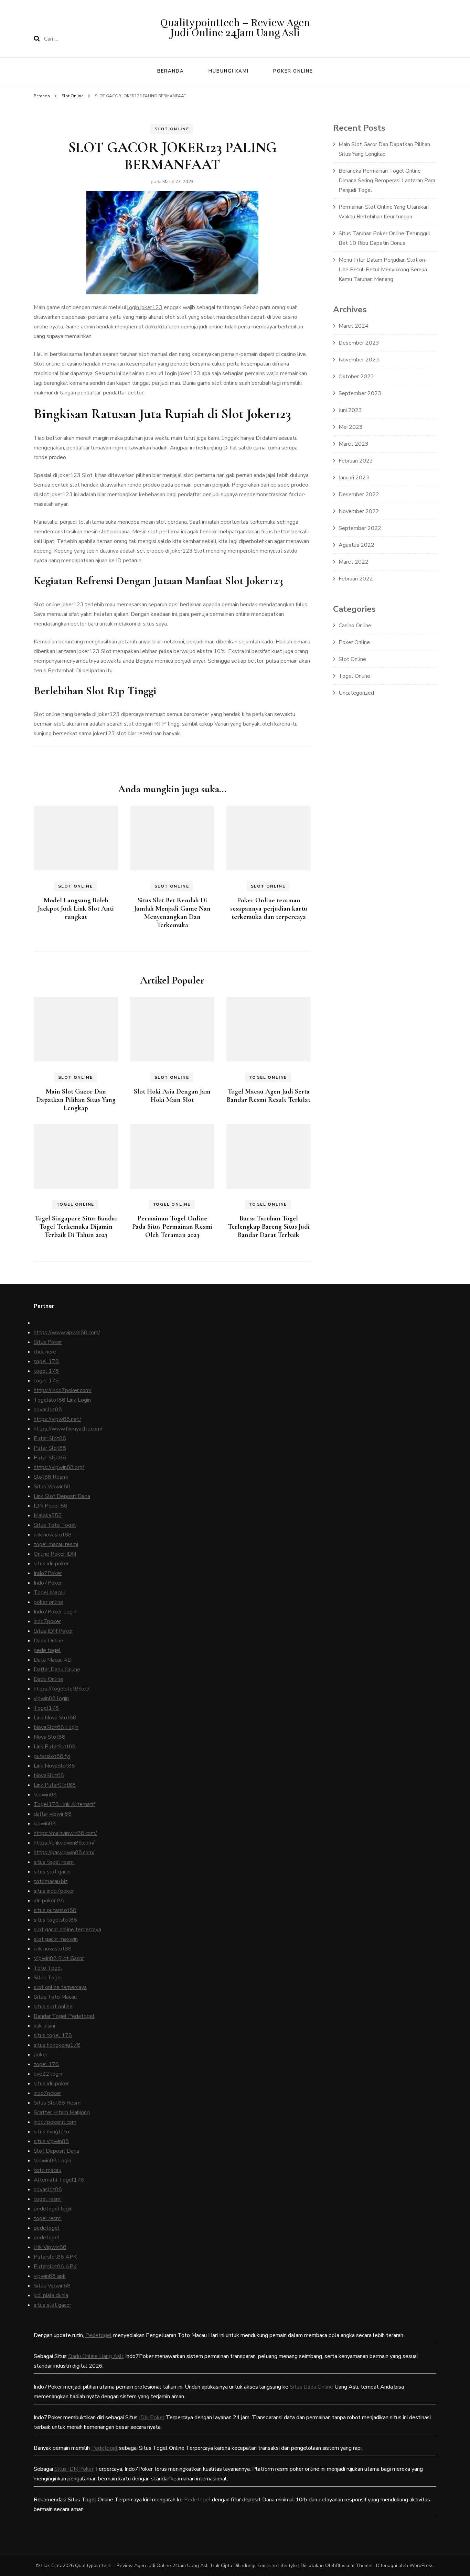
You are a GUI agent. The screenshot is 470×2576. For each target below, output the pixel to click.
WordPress (421, 2566)
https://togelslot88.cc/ (62, 1689)
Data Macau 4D (53, 1660)
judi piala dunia (51, 2295)
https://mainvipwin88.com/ (65, 1833)
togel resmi (48, 2199)
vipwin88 (45, 1824)
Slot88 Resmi (51, 1477)
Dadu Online (49, 1641)
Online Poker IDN (55, 1554)
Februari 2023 (356, 461)
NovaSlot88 (49, 1775)
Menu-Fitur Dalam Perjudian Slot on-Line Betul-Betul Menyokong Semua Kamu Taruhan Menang (383, 270)
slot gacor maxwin (56, 1939)
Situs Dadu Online (311, 2387)
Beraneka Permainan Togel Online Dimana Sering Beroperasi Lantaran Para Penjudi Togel (387, 181)
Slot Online (172, 129)
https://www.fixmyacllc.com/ (68, 1429)
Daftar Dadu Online (57, 1670)
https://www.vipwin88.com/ (67, 1333)
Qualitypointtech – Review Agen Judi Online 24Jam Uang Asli (235, 28)
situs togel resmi (54, 1862)
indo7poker (47, 1621)
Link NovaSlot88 (54, 1766)
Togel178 (46, 1708)
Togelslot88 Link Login (62, 1400)
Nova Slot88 (50, 1737)
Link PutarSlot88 (55, 1747)
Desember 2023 (359, 343)
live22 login (48, 2074)
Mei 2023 (351, 427)
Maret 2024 (354, 326)
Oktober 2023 (356, 377)
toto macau (47, 2170)
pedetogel (47, 2228)
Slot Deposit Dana (56, 2151)
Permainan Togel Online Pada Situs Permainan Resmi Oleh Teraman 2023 (172, 1227)
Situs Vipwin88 (52, 1487)
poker (41, 2055)
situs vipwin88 (51, 2141)
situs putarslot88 (55, 1910)
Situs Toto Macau (55, 1997)
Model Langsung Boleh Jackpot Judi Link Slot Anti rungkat (76, 909)
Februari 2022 (356, 579)
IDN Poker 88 (51, 1506)
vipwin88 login (51, 1698)
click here (45, 1352)
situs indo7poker (54, 1891)
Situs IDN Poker (53, 1631)
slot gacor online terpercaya (67, 1930)
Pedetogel (99, 2335)
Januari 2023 (354, 478)
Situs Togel (48, 1978)
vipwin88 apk (50, 2276)
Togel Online (268, 1077)
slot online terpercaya (60, 1987)
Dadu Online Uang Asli (95, 2356)
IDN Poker (152, 2417)
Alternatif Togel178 (59, 2180)
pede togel (47, 1650)
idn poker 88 (49, 1901)
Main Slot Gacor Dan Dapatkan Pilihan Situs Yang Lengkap (76, 1100)
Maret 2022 (354, 562)
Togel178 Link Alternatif (64, 1804)
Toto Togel (48, 1968)
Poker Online (293, 71)
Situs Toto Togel (55, 1525)
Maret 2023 (354, 444)
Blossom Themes (355, 2566)
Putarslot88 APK (55, 2257)
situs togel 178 (53, 2035)
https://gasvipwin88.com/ (64, 1852)
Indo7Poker (48, 1573)
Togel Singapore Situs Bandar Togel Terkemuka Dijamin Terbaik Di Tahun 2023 (76, 1227)
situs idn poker (51, 1564)
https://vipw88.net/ (57, 1419)
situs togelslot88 (55, 1920)
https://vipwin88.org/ (59, 1467)
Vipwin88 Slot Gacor (59, 1958)
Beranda (171, 71)
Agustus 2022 (356, 545)
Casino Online (355, 626)
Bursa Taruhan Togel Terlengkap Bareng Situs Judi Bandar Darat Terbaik (269, 1227)
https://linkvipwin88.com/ (64, 1843)
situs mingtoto (51, 2132)
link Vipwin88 (50, 2247)
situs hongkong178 (57, 2045)
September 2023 (360, 393)
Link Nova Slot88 (55, 1718)
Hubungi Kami (229, 71)
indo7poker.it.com (55, 2122)
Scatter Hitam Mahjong (62, 2112)
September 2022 (360, 528)
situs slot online (53, 2007)
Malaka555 (48, 1515)
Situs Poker (48, 1342)
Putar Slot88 (50, 1438)
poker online (49, 1602)
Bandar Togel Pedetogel (64, 2016)
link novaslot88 (53, 1535)
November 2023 (359, 360)
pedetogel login (53, 2209)
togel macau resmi (56, 1544)
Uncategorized (356, 693)
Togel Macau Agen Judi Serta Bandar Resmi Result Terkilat (269, 1096)
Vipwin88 (45, 1795)
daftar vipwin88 (53, 1814)
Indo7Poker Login (55, 1612)
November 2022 (359, 511)
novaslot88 (48, 1410)
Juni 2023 (350, 410)
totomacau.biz (51, 1881)
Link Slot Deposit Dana (62, 1496)
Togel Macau (50, 1593)
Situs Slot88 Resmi (58, 2103)
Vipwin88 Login (52, 2161)
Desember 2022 (359, 494)
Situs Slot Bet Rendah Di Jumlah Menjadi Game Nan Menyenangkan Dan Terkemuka (172, 913)
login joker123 (145, 307)
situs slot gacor (52, 1872)
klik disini (44, 2026)
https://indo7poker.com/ (63, 1390)
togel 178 (46, 1361)
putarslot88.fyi (52, 1756)
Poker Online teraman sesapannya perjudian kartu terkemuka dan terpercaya (269, 909)
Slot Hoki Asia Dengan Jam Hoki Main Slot (172, 1096)
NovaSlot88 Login (56, 1727)
